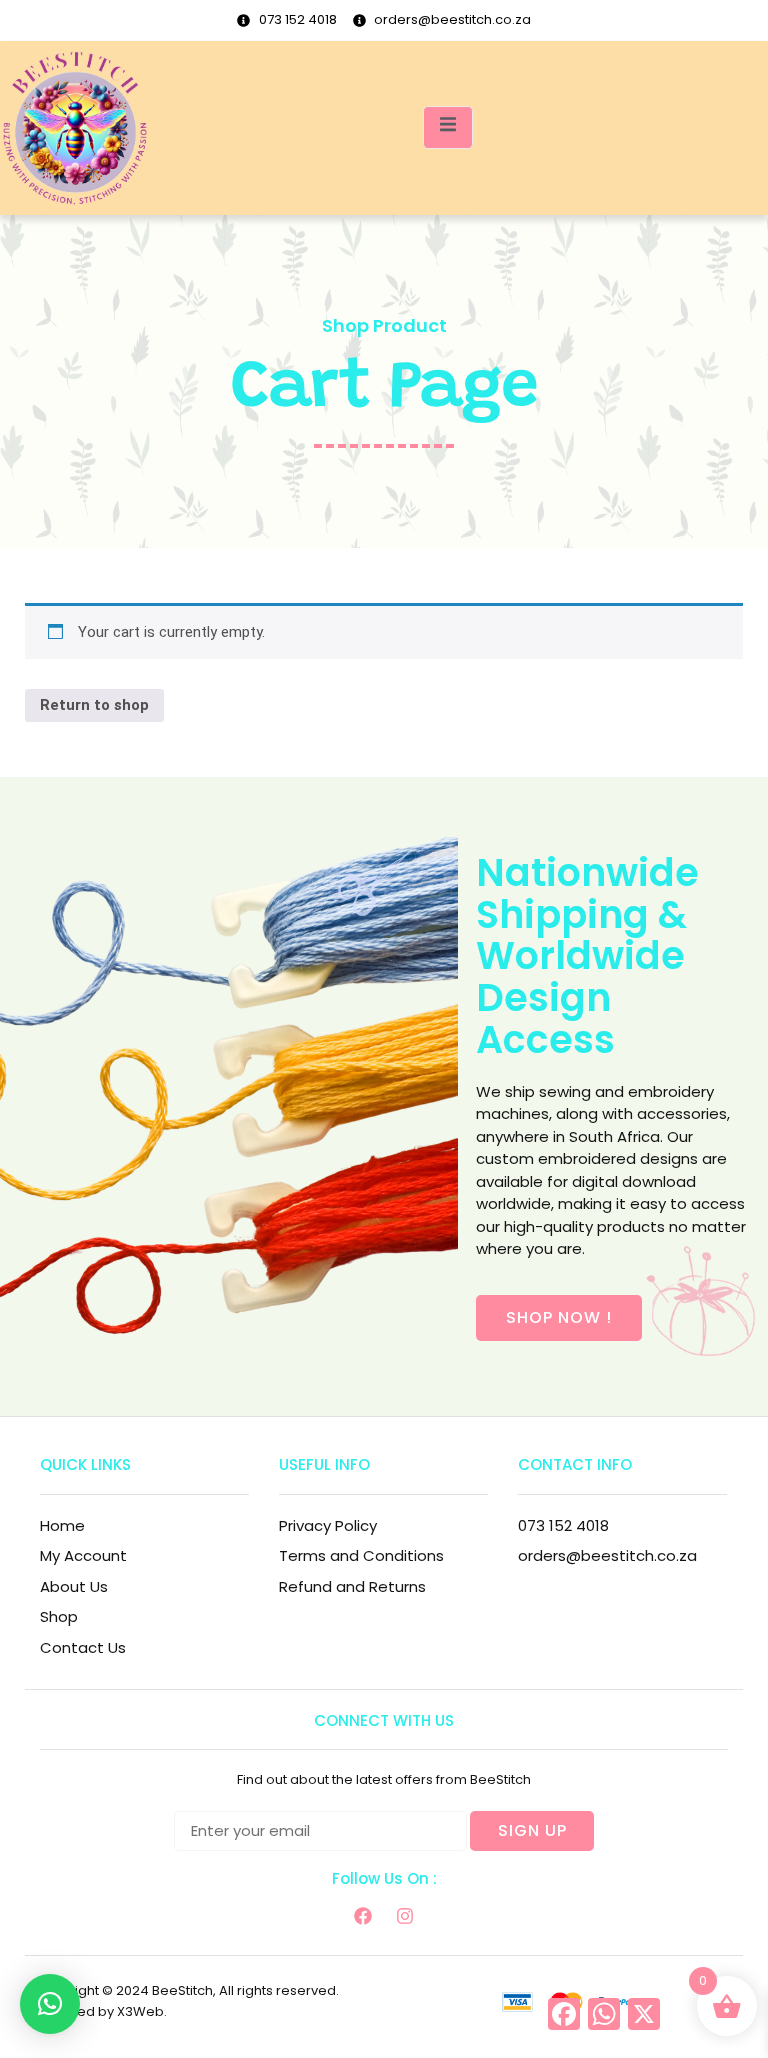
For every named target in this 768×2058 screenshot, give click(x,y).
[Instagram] (405, 1916)
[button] (50, 2004)
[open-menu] (448, 127)
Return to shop (94, 705)
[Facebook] (363, 1916)
